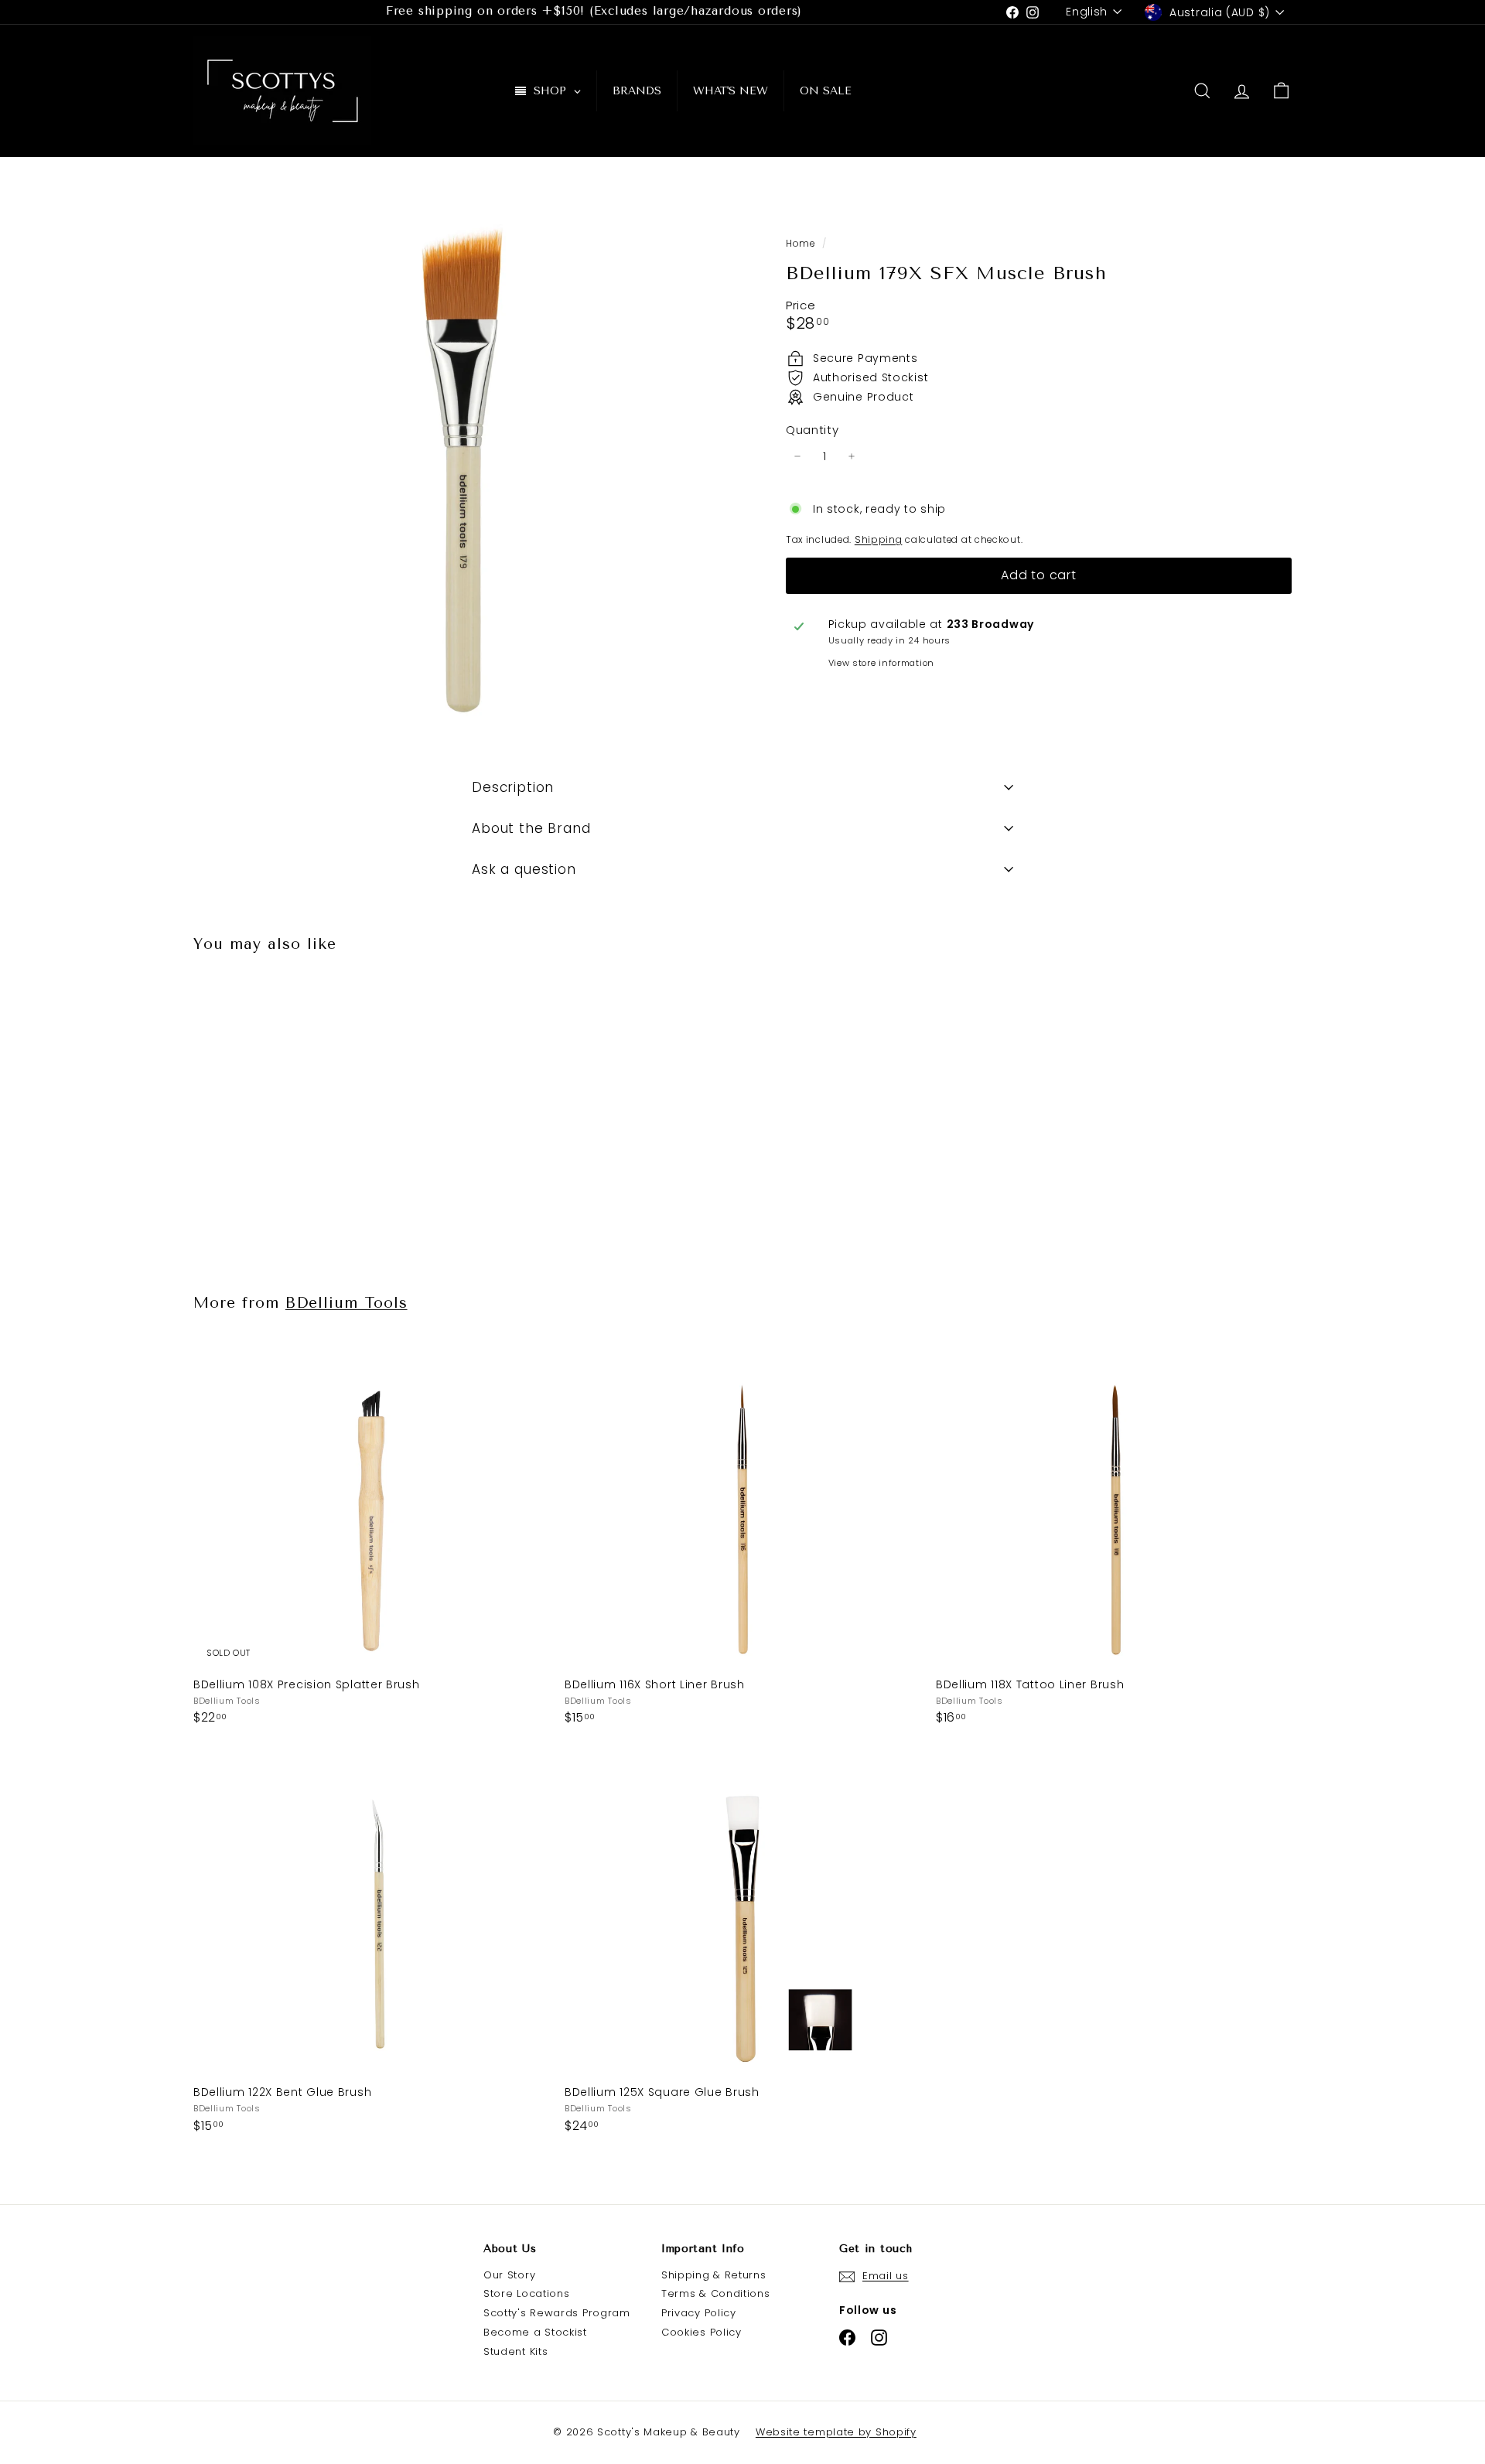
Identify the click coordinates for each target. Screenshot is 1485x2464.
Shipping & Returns (714, 2275)
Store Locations (527, 2293)
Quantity (812, 430)
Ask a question (524, 869)
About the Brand (531, 828)
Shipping (879, 539)
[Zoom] (464, 466)
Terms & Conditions (716, 2293)
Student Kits (515, 2351)
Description (513, 787)
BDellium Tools (346, 1303)
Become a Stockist (535, 2332)
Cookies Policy (702, 2332)
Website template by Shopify (836, 2432)
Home (802, 244)
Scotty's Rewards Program (557, 2313)
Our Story (509, 2275)
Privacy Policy (699, 2313)
